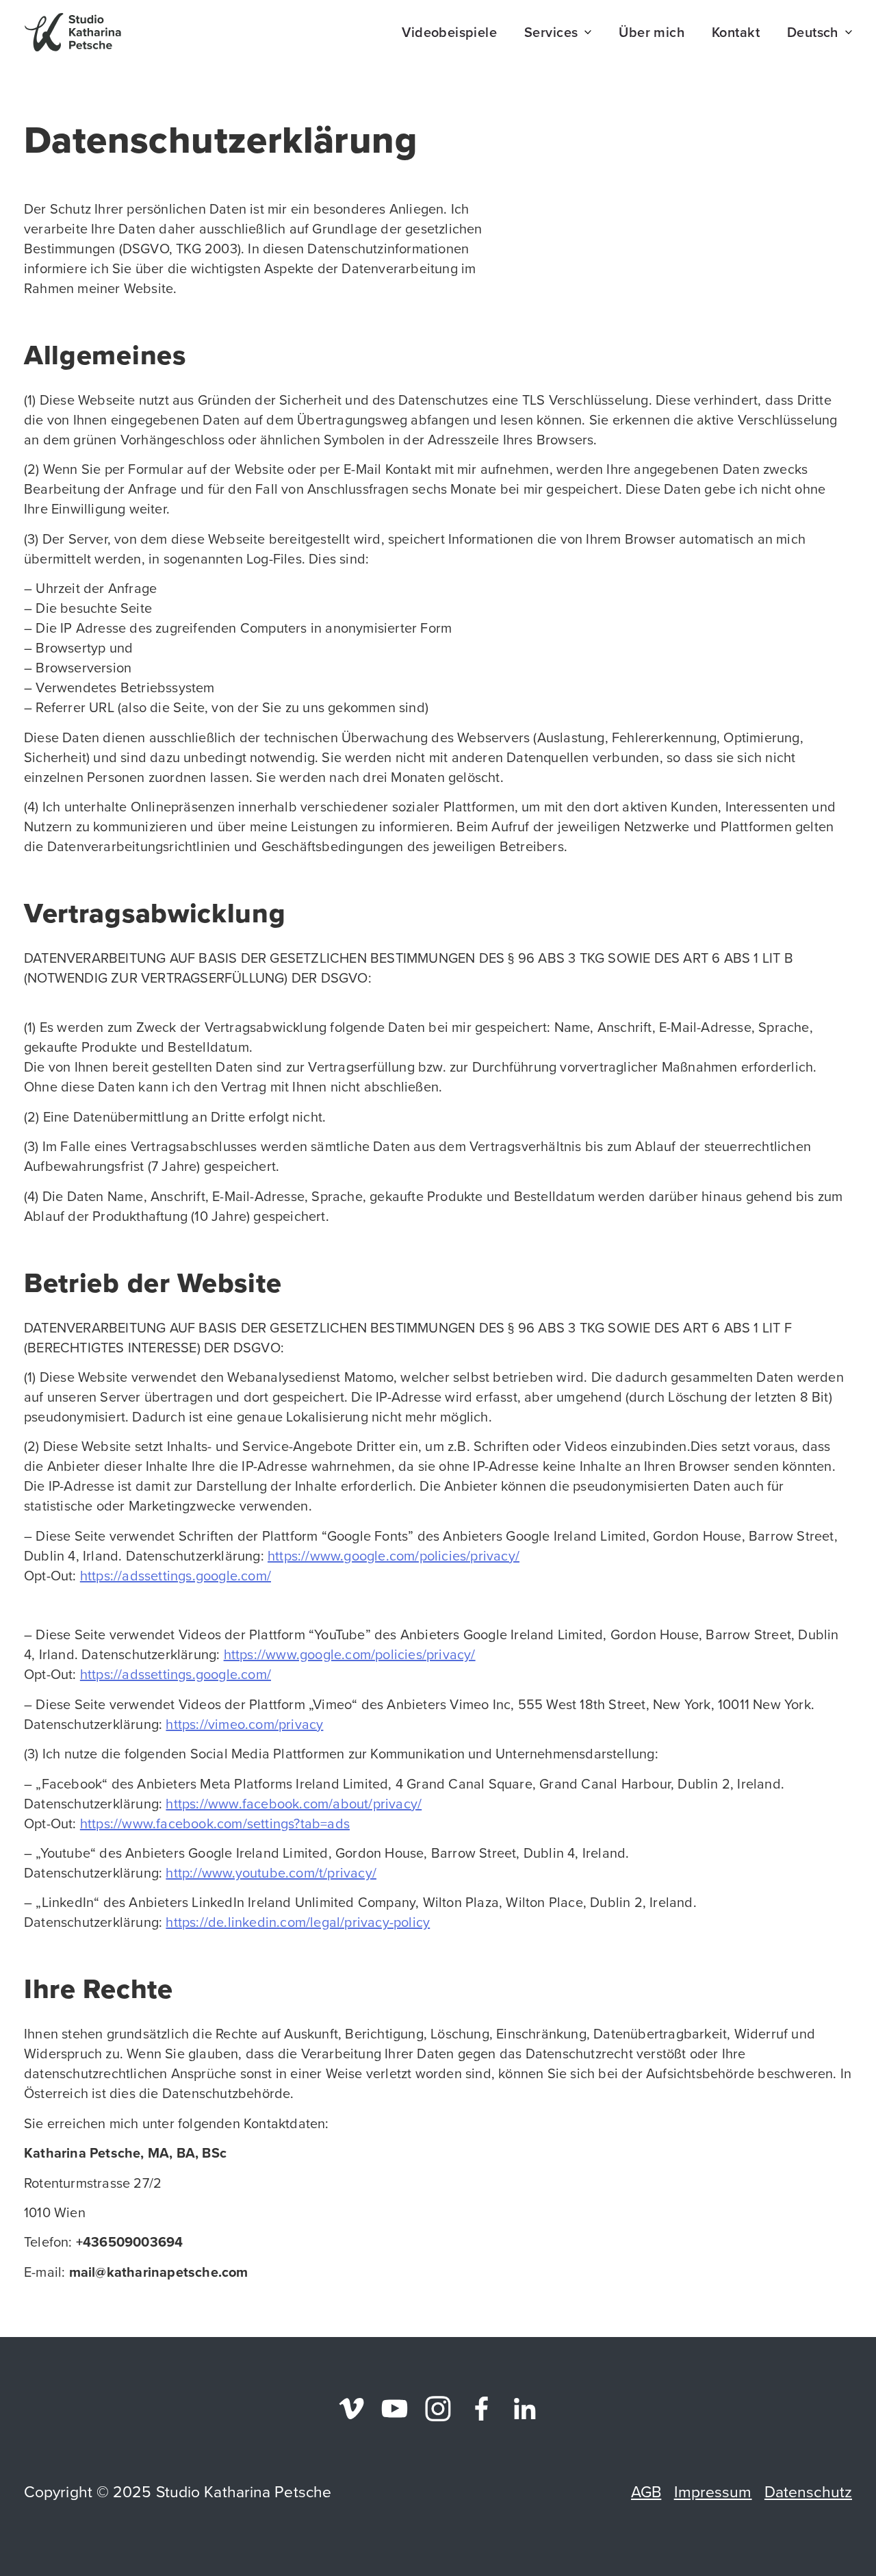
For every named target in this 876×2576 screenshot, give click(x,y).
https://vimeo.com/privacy (244, 1724)
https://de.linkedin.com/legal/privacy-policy (298, 1922)
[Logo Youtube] (395, 2409)
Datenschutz (808, 2492)
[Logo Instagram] (438, 2409)
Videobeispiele (449, 32)
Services (551, 32)
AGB (646, 2492)
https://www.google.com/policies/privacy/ (394, 1556)
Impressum (713, 2492)
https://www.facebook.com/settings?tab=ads (215, 1823)
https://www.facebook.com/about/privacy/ (294, 1804)
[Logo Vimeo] (351, 2409)
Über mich (652, 32)
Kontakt (736, 32)
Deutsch (813, 32)
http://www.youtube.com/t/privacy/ (271, 1873)
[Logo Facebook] (481, 2409)
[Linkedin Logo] (525, 2409)
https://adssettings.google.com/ (176, 1576)
